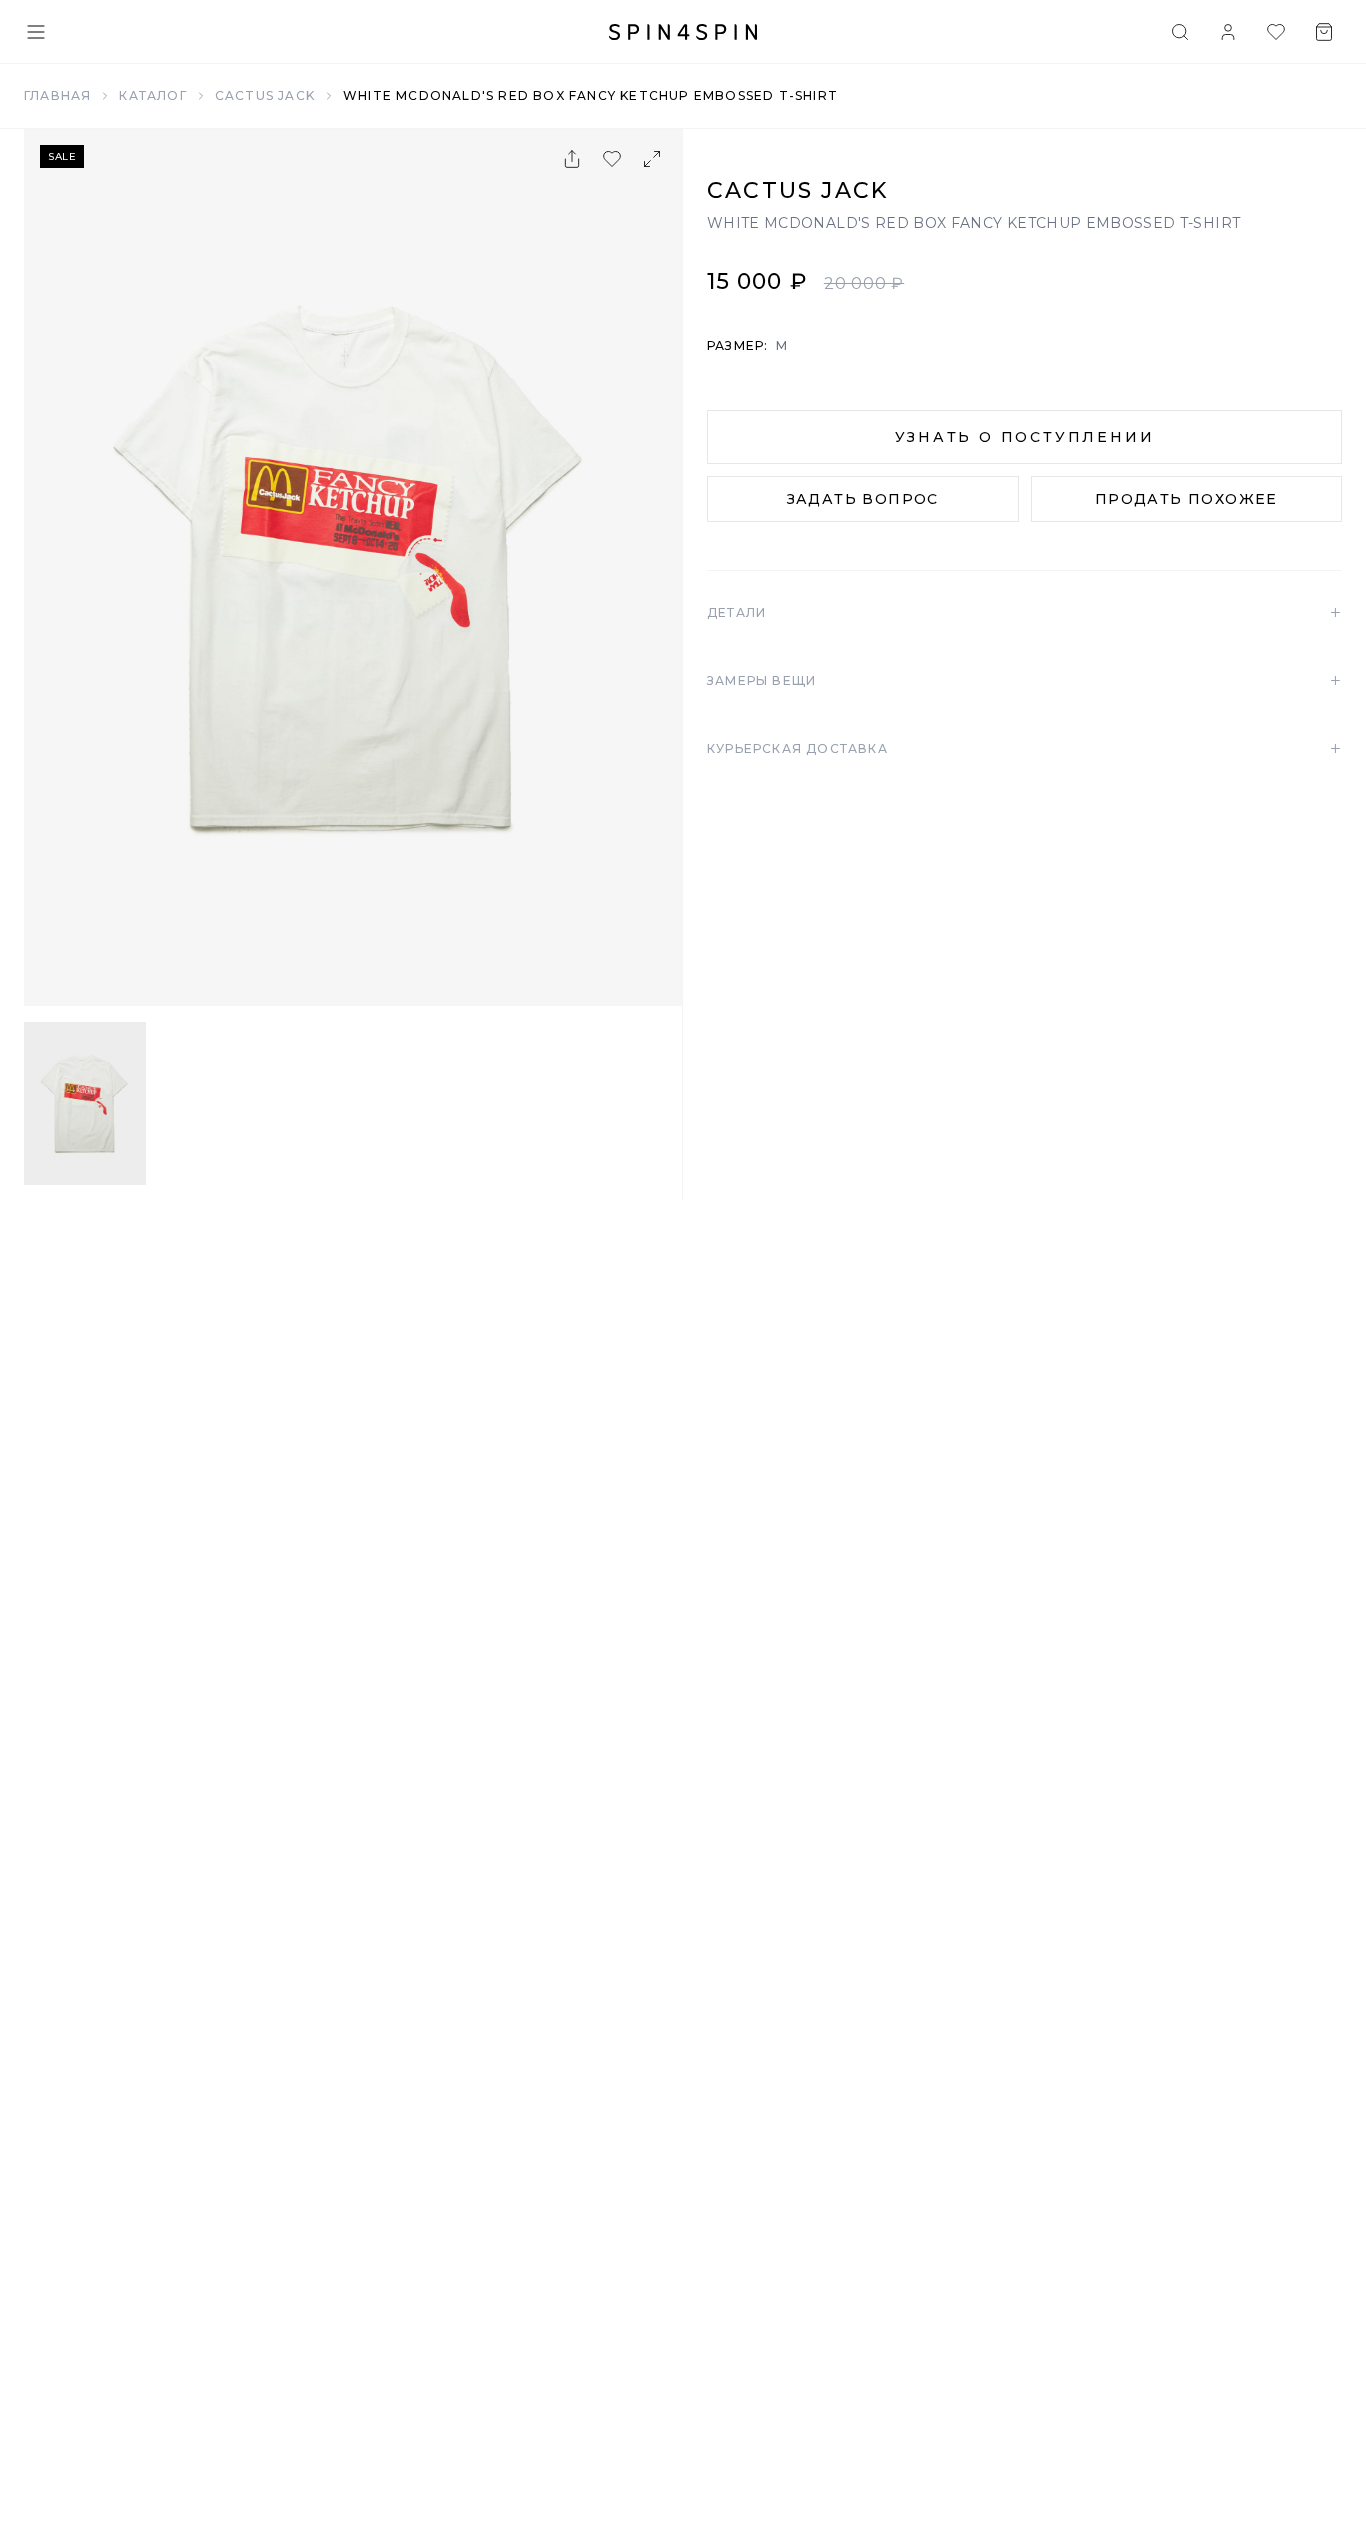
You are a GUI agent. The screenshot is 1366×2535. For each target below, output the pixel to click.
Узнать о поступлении (1025, 437)
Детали (1024, 613)
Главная (57, 95)
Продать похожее (1186, 499)
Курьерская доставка (1024, 749)
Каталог (152, 95)
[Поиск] (1180, 32)
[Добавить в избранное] (612, 159)
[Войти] (1228, 32)
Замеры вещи (1024, 681)
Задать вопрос (863, 499)
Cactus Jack (265, 95)
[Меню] (36, 32)
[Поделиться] (572, 159)
